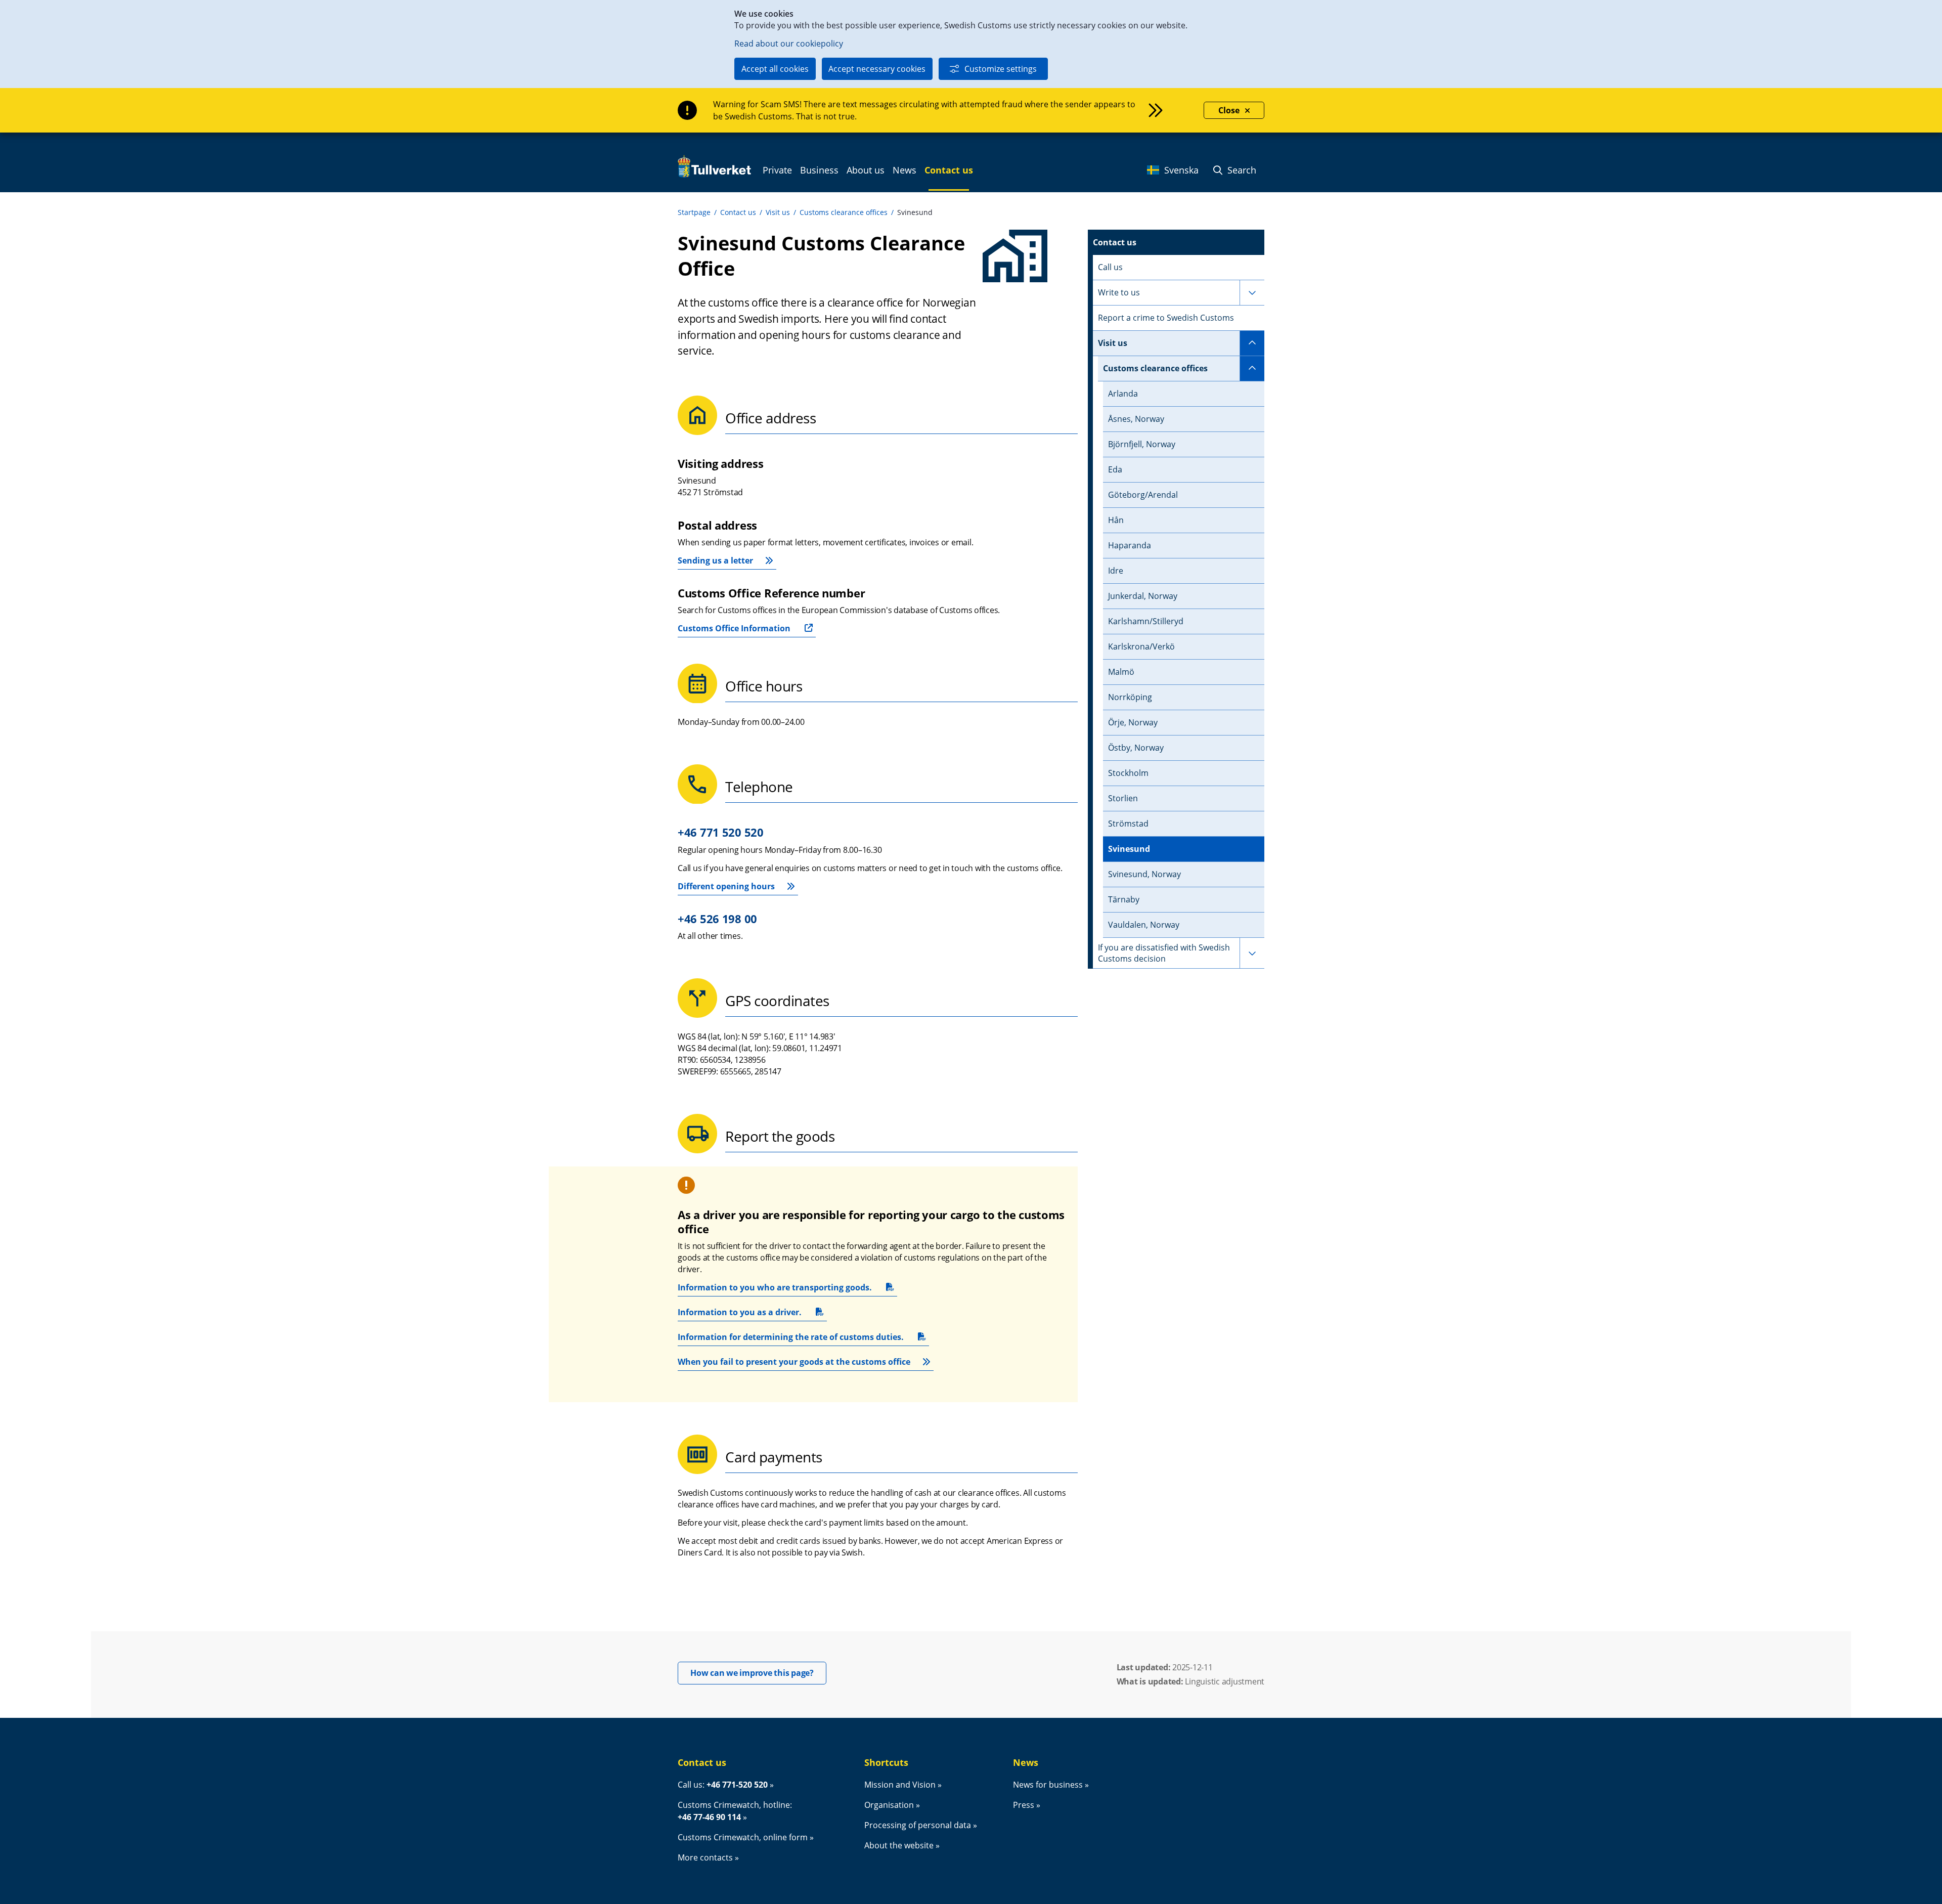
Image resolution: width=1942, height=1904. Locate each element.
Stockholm (1128, 773)
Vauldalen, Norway (1144, 925)
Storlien (1123, 798)
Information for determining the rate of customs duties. (791, 1339)
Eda (1115, 469)
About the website (899, 1845)
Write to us (1119, 292)
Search (1241, 170)
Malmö (1121, 672)
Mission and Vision (900, 1785)
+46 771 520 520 (721, 832)
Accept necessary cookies (877, 69)
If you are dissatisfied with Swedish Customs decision (1164, 953)
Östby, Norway (1136, 748)
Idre (1116, 571)
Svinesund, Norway (1144, 874)
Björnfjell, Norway (1142, 444)
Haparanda (1130, 545)
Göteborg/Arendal (1143, 495)
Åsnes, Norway (1136, 419)
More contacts (705, 1857)
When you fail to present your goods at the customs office (794, 1362)
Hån (1116, 520)
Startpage (694, 212)
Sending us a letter (715, 560)
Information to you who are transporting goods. (775, 1289)
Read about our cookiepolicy (789, 44)
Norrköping (1130, 697)
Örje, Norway (1133, 722)
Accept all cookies (775, 69)
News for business (1048, 1785)
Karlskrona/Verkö (1141, 646)
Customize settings (1001, 69)
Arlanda (1123, 394)
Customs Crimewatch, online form (743, 1837)
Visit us (778, 212)
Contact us (738, 212)
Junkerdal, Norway (1143, 596)
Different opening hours (726, 886)
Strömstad (1128, 824)
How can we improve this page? (758, 1673)
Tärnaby (1124, 899)
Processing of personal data (918, 1825)
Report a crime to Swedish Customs (1166, 318)
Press (1024, 1805)
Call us (1110, 267)
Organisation (889, 1805)
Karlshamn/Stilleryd (1146, 621)
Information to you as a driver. (740, 1314)
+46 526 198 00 (717, 919)
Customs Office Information (734, 628)
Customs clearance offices (844, 212)
